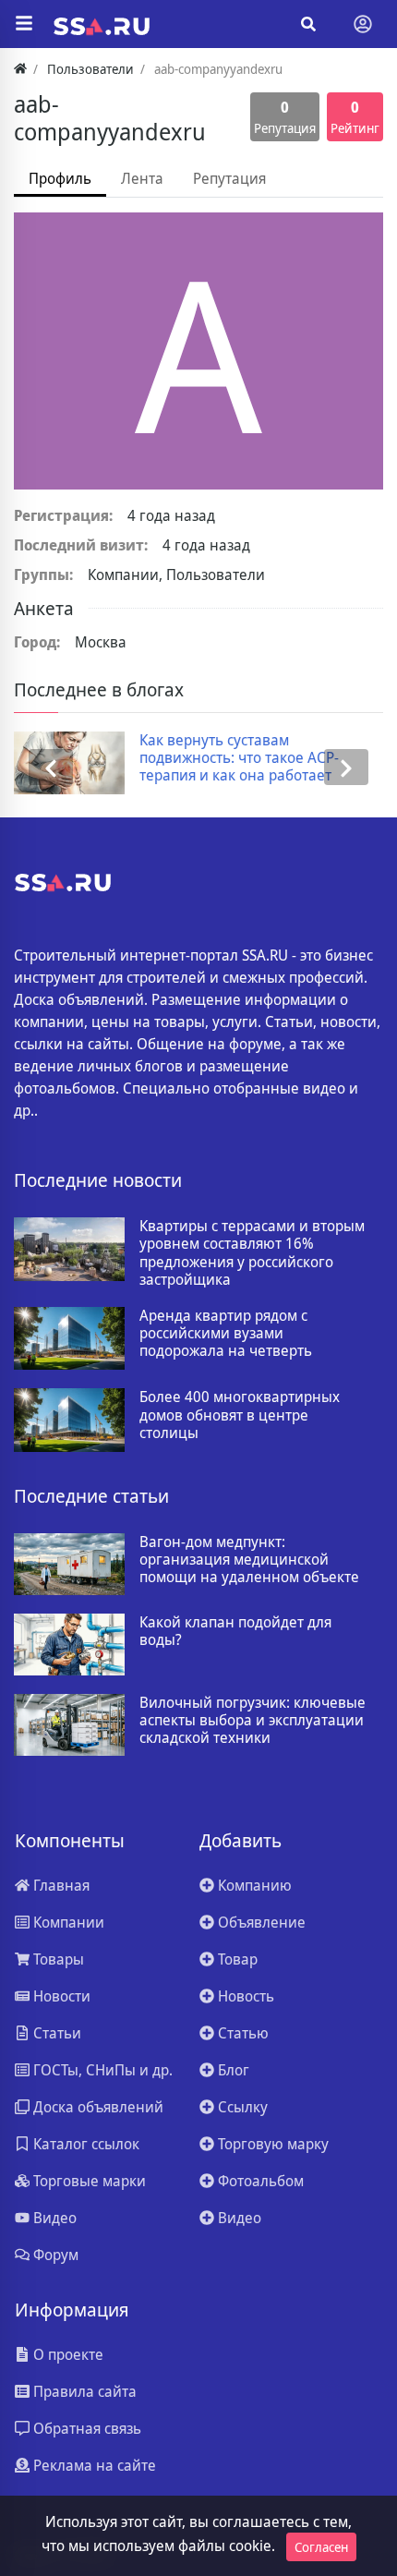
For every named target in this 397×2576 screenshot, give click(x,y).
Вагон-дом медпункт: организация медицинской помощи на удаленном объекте (249, 1560)
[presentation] (51, 767)
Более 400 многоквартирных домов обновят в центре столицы (240, 1415)
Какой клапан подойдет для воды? (235, 1631)
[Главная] (20, 69)
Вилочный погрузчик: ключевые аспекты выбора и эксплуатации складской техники (253, 1721)
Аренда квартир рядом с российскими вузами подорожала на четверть (226, 1334)
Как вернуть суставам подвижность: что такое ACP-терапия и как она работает (239, 758)
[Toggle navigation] (363, 24)
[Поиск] (308, 24)
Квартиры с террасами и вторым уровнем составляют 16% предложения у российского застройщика (252, 1253)
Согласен (321, 2547)
